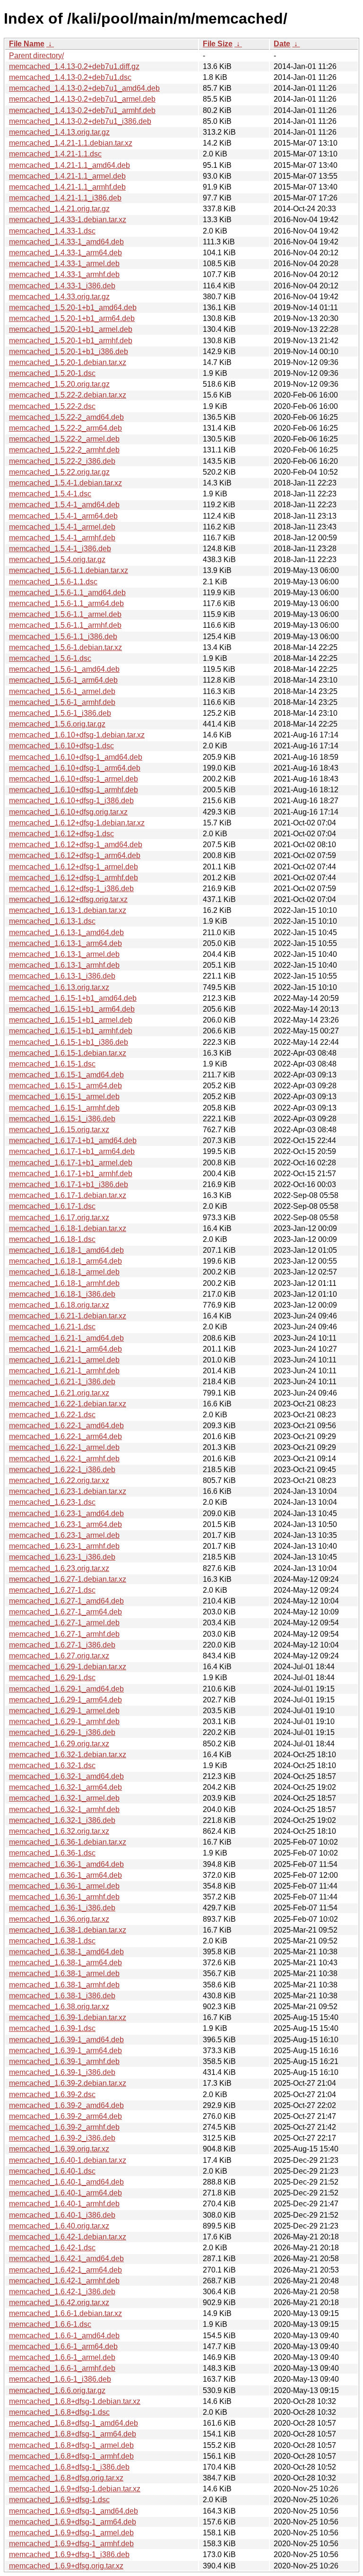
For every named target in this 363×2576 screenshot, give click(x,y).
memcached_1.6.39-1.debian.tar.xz (68, 2017)
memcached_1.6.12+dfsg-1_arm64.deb (75, 855)
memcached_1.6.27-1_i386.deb (62, 1645)
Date (282, 44)
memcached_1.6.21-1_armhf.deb (64, 1371)
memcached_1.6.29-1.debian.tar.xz (68, 1667)
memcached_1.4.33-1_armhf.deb (64, 274)
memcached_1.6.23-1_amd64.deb (66, 1514)
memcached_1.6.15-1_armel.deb (64, 1097)
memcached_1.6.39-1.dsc (52, 2028)
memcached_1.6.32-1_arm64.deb (65, 1787)
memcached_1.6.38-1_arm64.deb (65, 1963)
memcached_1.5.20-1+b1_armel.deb (71, 329)
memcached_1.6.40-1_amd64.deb (66, 2182)
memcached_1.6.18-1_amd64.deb (66, 1250)
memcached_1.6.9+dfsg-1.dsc (59, 2500)
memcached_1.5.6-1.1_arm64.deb (66, 603)
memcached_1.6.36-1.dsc (52, 1853)
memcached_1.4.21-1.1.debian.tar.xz (71, 143)
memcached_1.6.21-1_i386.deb (62, 1382)
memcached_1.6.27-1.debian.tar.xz (68, 1579)
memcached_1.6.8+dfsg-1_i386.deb (69, 2467)
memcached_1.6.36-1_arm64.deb (65, 1875)
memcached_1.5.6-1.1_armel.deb (65, 614)
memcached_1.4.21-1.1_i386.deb (65, 198)
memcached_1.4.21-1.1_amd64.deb (69, 165)
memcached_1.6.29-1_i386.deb (62, 1732)
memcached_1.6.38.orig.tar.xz (59, 2007)
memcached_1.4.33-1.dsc (52, 231)
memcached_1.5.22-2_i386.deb (62, 461)
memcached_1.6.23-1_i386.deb (62, 1557)
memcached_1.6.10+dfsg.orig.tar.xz (68, 812)
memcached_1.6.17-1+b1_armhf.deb (71, 1174)
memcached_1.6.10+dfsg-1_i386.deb (71, 801)
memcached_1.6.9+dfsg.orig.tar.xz (66, 2566)
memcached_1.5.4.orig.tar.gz (57, 559)
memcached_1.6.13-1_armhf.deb (64, 965)
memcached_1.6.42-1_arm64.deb (65, 2270)
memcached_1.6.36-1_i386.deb (62, 1908)
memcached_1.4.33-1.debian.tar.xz (68, 220)
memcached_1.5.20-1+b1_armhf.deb (71, 341)
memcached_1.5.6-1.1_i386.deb (63, 637)
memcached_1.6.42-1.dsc (52, 2248)
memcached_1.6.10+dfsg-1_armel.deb (73, 779)
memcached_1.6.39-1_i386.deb (62, 2072)
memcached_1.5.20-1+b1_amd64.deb (73, 308)
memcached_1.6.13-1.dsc (52, 921)
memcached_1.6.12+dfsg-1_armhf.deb (73, 878)
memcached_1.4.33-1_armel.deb (64, 264)
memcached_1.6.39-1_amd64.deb (66, 2040)
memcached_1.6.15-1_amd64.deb (66, 1075)
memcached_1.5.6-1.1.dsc (53, 582)
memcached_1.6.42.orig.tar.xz (59, 2303)
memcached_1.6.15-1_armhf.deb (64, 1108)
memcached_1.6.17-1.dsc (52, 1206)
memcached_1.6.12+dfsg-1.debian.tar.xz (77, 823)
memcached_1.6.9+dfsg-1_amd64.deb (73, 2511)
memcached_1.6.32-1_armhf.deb (64, 1809)
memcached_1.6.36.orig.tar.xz (59, 1919)
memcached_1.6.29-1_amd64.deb (66, 1689)
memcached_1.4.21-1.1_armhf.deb (67, 187)
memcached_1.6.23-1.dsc (52, 1502)
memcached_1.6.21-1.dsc (52, 1327)
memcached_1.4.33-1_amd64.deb (66, 242)
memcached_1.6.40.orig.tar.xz (59, 2226)
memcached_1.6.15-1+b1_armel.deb (71, 1020)
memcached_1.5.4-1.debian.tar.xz (65, 483)
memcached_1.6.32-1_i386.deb (62, 1820)
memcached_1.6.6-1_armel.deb (62, 2357)
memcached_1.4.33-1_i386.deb (62, 286)
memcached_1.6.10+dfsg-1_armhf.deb (73, 790)
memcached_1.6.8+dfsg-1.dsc (59, 2412)
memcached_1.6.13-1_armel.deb (64, 954)
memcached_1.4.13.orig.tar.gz (59, 132)
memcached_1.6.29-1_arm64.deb (65, 1700)
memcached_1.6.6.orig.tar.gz (57, 2390)
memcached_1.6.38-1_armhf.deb (64, 1985)
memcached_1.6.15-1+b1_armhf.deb (71, 1031)
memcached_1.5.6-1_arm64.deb (63, 680)
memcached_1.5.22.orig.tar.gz (59, 472)
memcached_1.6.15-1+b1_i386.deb (69, 1042)
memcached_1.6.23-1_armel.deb (64, 1535)
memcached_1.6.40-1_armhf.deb (64, 2204)
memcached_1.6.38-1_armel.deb (64, 1973)
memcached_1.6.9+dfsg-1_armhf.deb (71, 2544)
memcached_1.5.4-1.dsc (50, 494)
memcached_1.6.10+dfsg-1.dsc (61, 746)
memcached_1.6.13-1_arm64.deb (65, 943)
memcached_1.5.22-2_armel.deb (64, 439)
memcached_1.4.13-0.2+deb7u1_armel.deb (82, 99)
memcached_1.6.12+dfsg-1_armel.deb (73, 867)
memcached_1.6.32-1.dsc (52, 1765)
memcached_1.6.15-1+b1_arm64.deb (72, 1009)
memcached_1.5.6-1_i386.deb (60, 713)
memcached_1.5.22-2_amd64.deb (66, 417)
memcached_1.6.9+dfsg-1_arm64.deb (73, 2522)
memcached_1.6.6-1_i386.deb (60, 2379)
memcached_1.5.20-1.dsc (52, 373)
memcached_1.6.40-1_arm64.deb (65, 2193)
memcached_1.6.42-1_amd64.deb (66, 2259)
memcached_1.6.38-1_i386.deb (62, 1996)
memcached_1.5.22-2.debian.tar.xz (68, 395)
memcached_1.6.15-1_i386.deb (62, 1119)
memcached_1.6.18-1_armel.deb (64, 1272)
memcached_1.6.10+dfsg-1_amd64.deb (76, 757)
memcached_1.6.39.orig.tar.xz (59, 2149)
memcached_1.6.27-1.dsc (52, 1590)
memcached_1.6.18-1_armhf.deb (64, 1283)
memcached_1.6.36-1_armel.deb (64, 1886)
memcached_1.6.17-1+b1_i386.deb (69, 1184)
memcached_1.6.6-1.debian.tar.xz (65, 2313)
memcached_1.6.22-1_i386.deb (62, 1470)
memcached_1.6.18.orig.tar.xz (59, 1305)
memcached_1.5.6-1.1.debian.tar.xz (69, 570)
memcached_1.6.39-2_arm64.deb (65, 2116)
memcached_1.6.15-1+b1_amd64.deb (73, 998)
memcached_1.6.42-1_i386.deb (62, 2292)
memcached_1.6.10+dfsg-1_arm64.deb (75, 768)
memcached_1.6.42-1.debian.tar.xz (68, 2237)
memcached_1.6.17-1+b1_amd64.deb (73, 1141)
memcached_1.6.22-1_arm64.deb (65, 1436)
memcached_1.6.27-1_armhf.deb (64, 1634)
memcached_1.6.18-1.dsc (52, 1239)
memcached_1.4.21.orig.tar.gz (59, 209)
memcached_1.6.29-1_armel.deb (64, 1711)
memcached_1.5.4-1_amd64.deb (64, 505)
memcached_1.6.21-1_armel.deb (64, 1360)
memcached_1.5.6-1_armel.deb (62, 691)
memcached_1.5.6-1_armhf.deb (62, 702)
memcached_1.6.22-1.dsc (52, 1415)
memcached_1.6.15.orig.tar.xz (59, 1130)
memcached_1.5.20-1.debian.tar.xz (68, 362)
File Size (218, 44)
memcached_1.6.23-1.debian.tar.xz (68, 1491)
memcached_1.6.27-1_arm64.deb (65, 1612)
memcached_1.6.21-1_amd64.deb (66, 1338)
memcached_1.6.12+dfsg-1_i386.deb (71, 889)
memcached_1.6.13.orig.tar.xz (59, 987)
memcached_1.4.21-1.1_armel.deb (67, 176)
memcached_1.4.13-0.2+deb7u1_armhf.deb (82, 110)
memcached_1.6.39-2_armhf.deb (64, 2127)
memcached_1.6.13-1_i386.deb (62, 976)
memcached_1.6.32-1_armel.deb (64, 1798)
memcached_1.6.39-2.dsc (52, 2095)
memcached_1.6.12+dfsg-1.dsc (61, 834)
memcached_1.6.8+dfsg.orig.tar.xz (66, 2478)
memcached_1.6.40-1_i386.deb (62, 2215)
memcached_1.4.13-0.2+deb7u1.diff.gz (74, 66)
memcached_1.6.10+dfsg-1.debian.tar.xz (77, 735)
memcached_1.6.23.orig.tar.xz (59, 1568)
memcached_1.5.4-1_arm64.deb (63, 516)
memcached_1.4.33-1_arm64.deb (65, 253)
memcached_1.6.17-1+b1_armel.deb (71, 1163)
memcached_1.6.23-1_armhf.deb (64, 1546)
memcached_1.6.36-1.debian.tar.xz (68, 1842)
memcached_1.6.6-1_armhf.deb (62, 2368)
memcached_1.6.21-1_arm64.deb (65, 1349)
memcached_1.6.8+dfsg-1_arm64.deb (73, 2434)
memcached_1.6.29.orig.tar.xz (59, 1744)
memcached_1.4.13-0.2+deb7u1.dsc (70, 77)
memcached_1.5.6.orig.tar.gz (57, 724)
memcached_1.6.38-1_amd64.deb (66, 1952)
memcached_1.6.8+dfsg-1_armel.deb (71, 2445)
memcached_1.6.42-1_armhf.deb (64, 2281)
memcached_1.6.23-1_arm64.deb (65, 1524)
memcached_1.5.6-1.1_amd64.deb (67, 593)
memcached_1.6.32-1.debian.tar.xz (68, 1755)
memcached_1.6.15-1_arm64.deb (65, 1086)
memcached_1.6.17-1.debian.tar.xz (68, 1195)
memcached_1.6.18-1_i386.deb (62, 1294)
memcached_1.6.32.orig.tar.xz (59, 1831)
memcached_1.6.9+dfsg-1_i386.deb (69, 2554)
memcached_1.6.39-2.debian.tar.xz (68, 2083)
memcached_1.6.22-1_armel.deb (64, 1447)
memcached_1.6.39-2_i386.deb (62, 2138)
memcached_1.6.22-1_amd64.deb (66, 1426)
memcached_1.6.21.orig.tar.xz (59, 1393)
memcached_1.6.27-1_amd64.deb (66, 1601)
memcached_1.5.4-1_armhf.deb (62, 538)
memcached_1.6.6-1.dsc (50, 2324)
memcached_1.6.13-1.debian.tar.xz (68, 910)
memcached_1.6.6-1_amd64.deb (64, 2336)
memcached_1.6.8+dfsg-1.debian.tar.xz (75, 2401)
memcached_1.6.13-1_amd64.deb (66, 932)
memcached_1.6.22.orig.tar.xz (59, 1480)
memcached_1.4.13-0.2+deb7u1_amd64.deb (84, 88)
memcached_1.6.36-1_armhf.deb (64, 1897)
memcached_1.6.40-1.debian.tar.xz (68, 2160)
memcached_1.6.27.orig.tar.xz (59, 1656)
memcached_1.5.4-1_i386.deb (60, 549)
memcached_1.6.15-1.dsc (52, 1064)
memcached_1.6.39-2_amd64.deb (66, 2105)
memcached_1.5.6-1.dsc (50, 658)
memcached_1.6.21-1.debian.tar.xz (68, 1316)
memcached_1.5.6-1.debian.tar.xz (65, 647)
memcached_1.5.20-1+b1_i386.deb (69, 351)
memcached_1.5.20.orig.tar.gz (59, 384)
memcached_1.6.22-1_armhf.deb (64, 1459)
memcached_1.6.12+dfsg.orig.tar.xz (68, 899)
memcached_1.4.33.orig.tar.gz (59, 297)
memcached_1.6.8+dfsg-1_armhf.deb (71, 2456)
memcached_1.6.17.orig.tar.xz (59, 1218)
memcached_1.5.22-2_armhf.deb (64, 450)
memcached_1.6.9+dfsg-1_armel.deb (71, 2533)
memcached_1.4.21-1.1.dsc (55, 154)
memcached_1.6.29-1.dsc (52, 1678)
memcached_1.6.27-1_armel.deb (64, 1623)
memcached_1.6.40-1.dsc (52, 2171)
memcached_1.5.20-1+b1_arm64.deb (72, 318)
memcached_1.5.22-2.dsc (52, 406)
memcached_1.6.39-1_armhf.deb (64, 2061)
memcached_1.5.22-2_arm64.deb (65, 428)
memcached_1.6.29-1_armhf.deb (64, 1722)
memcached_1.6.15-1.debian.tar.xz (68, 1053)
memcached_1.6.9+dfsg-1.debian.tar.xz (75, 2489)
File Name (27, 44)
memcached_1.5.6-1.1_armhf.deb (65, 625)
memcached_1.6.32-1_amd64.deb (66, 1776)
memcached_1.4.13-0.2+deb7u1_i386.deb (80, 121)
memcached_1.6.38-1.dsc (52, 1941)
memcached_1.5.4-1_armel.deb (62, 527)
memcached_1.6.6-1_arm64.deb (63, 2346)
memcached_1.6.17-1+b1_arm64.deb (72, 1151)
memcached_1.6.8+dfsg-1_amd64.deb (73, 2423)
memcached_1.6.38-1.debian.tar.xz (68, 1930)
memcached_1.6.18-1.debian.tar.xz (68, 1228)
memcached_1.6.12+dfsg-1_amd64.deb (76, 845)
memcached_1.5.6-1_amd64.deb (64, 669)
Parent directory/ (36, 56)
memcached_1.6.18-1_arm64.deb (65, 1261)
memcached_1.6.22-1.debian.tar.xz (68, 1404)
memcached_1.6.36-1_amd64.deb (66, 1864)
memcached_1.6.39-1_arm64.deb (65, 2051)
